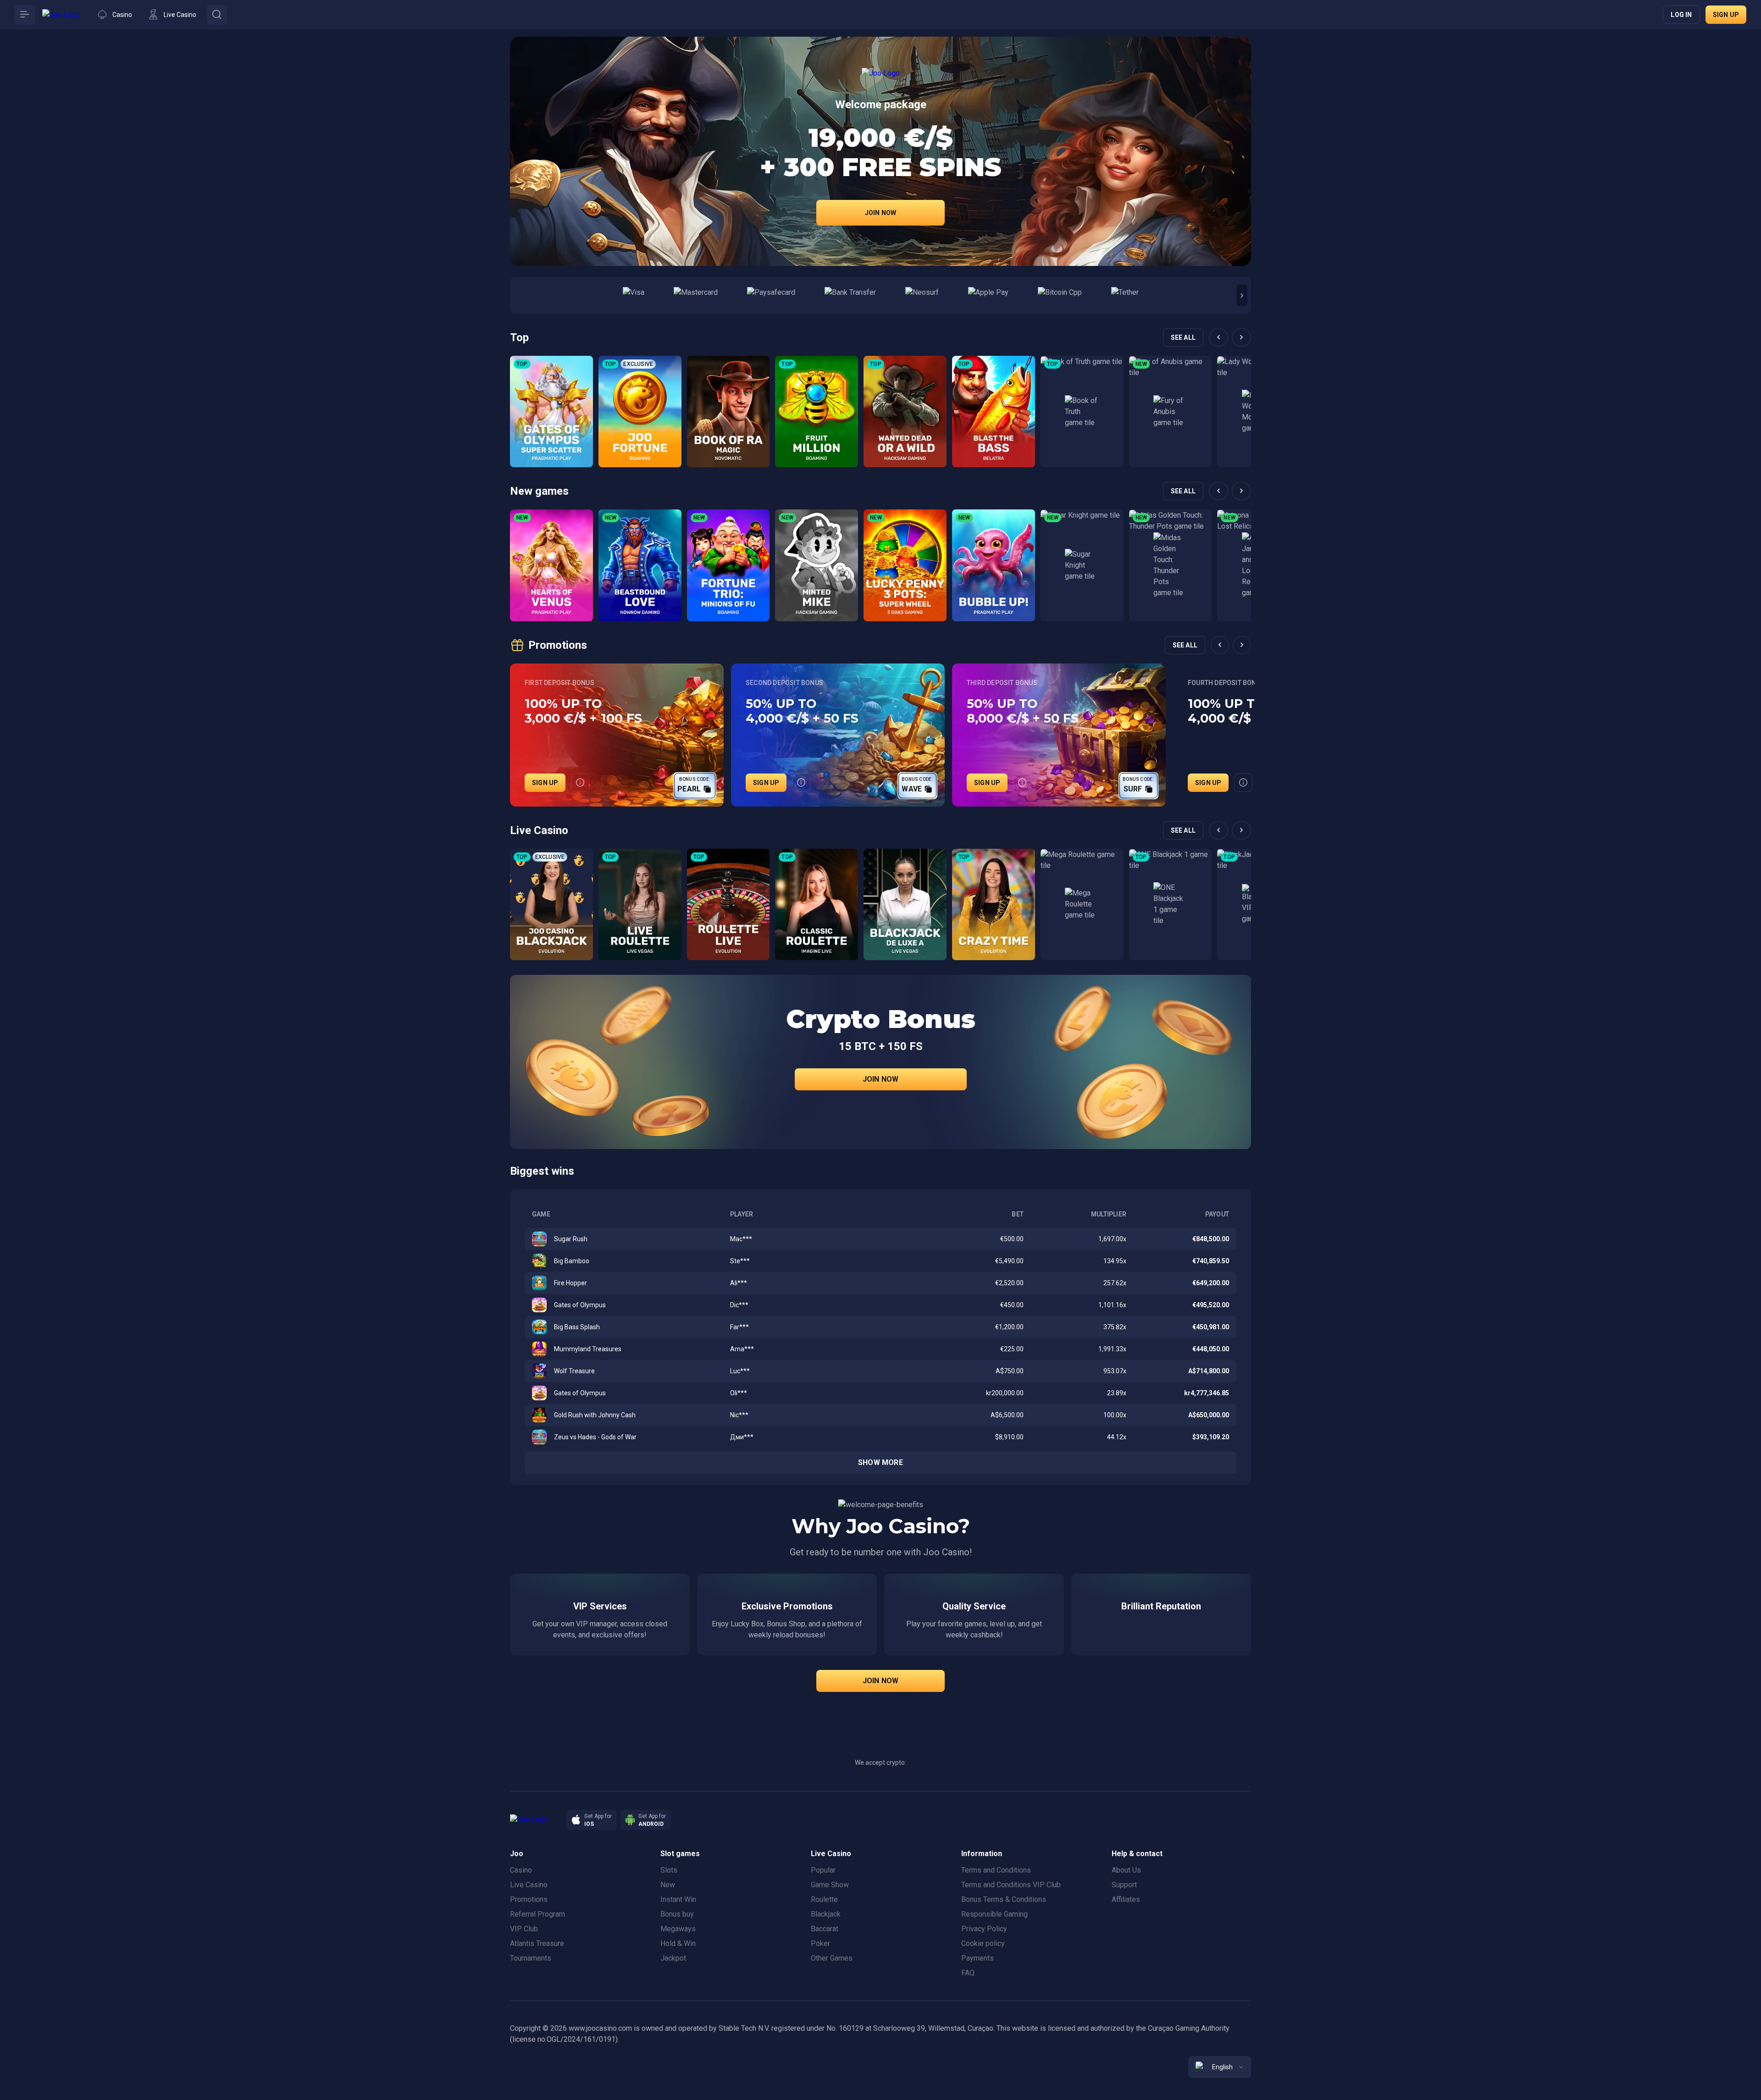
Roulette (824, 1899)
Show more (880, 1462)
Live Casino (529, 1885)
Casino (521, 1870)
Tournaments (531, 1958)
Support (1124, 1885)
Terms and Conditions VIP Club (1011, 1885)
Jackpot (673, 1958)
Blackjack (826, 1914)
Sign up (1726, 15)
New (668, 1885)
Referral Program (537, 1914)
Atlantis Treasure (537, 1943)
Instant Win (678, 1899)
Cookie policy (983, 1943)
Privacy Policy (984, 1929)
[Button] (25, 15)
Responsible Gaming (994, 1914)
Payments (977, 1958)
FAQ (968, 1973)
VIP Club (524, 1929)
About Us (1126, 1870)
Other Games (832, 1958)
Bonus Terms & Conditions (1004, 1899)
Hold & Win (678, 1943)
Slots (669, 1870)
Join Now (881, 213)
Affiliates (1126, 1899)
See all (1183, 337)
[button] (1242, 295)
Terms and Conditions (996, 1870)
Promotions (529, 1899)
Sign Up (545, 783)
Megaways (678, 1929)
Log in (1681, 15)
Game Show (830, 1885)
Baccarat (825, 1929)
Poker (820, 1943)
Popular (823, 1870)
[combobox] (1220, 2067)
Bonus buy (677, 1914)
